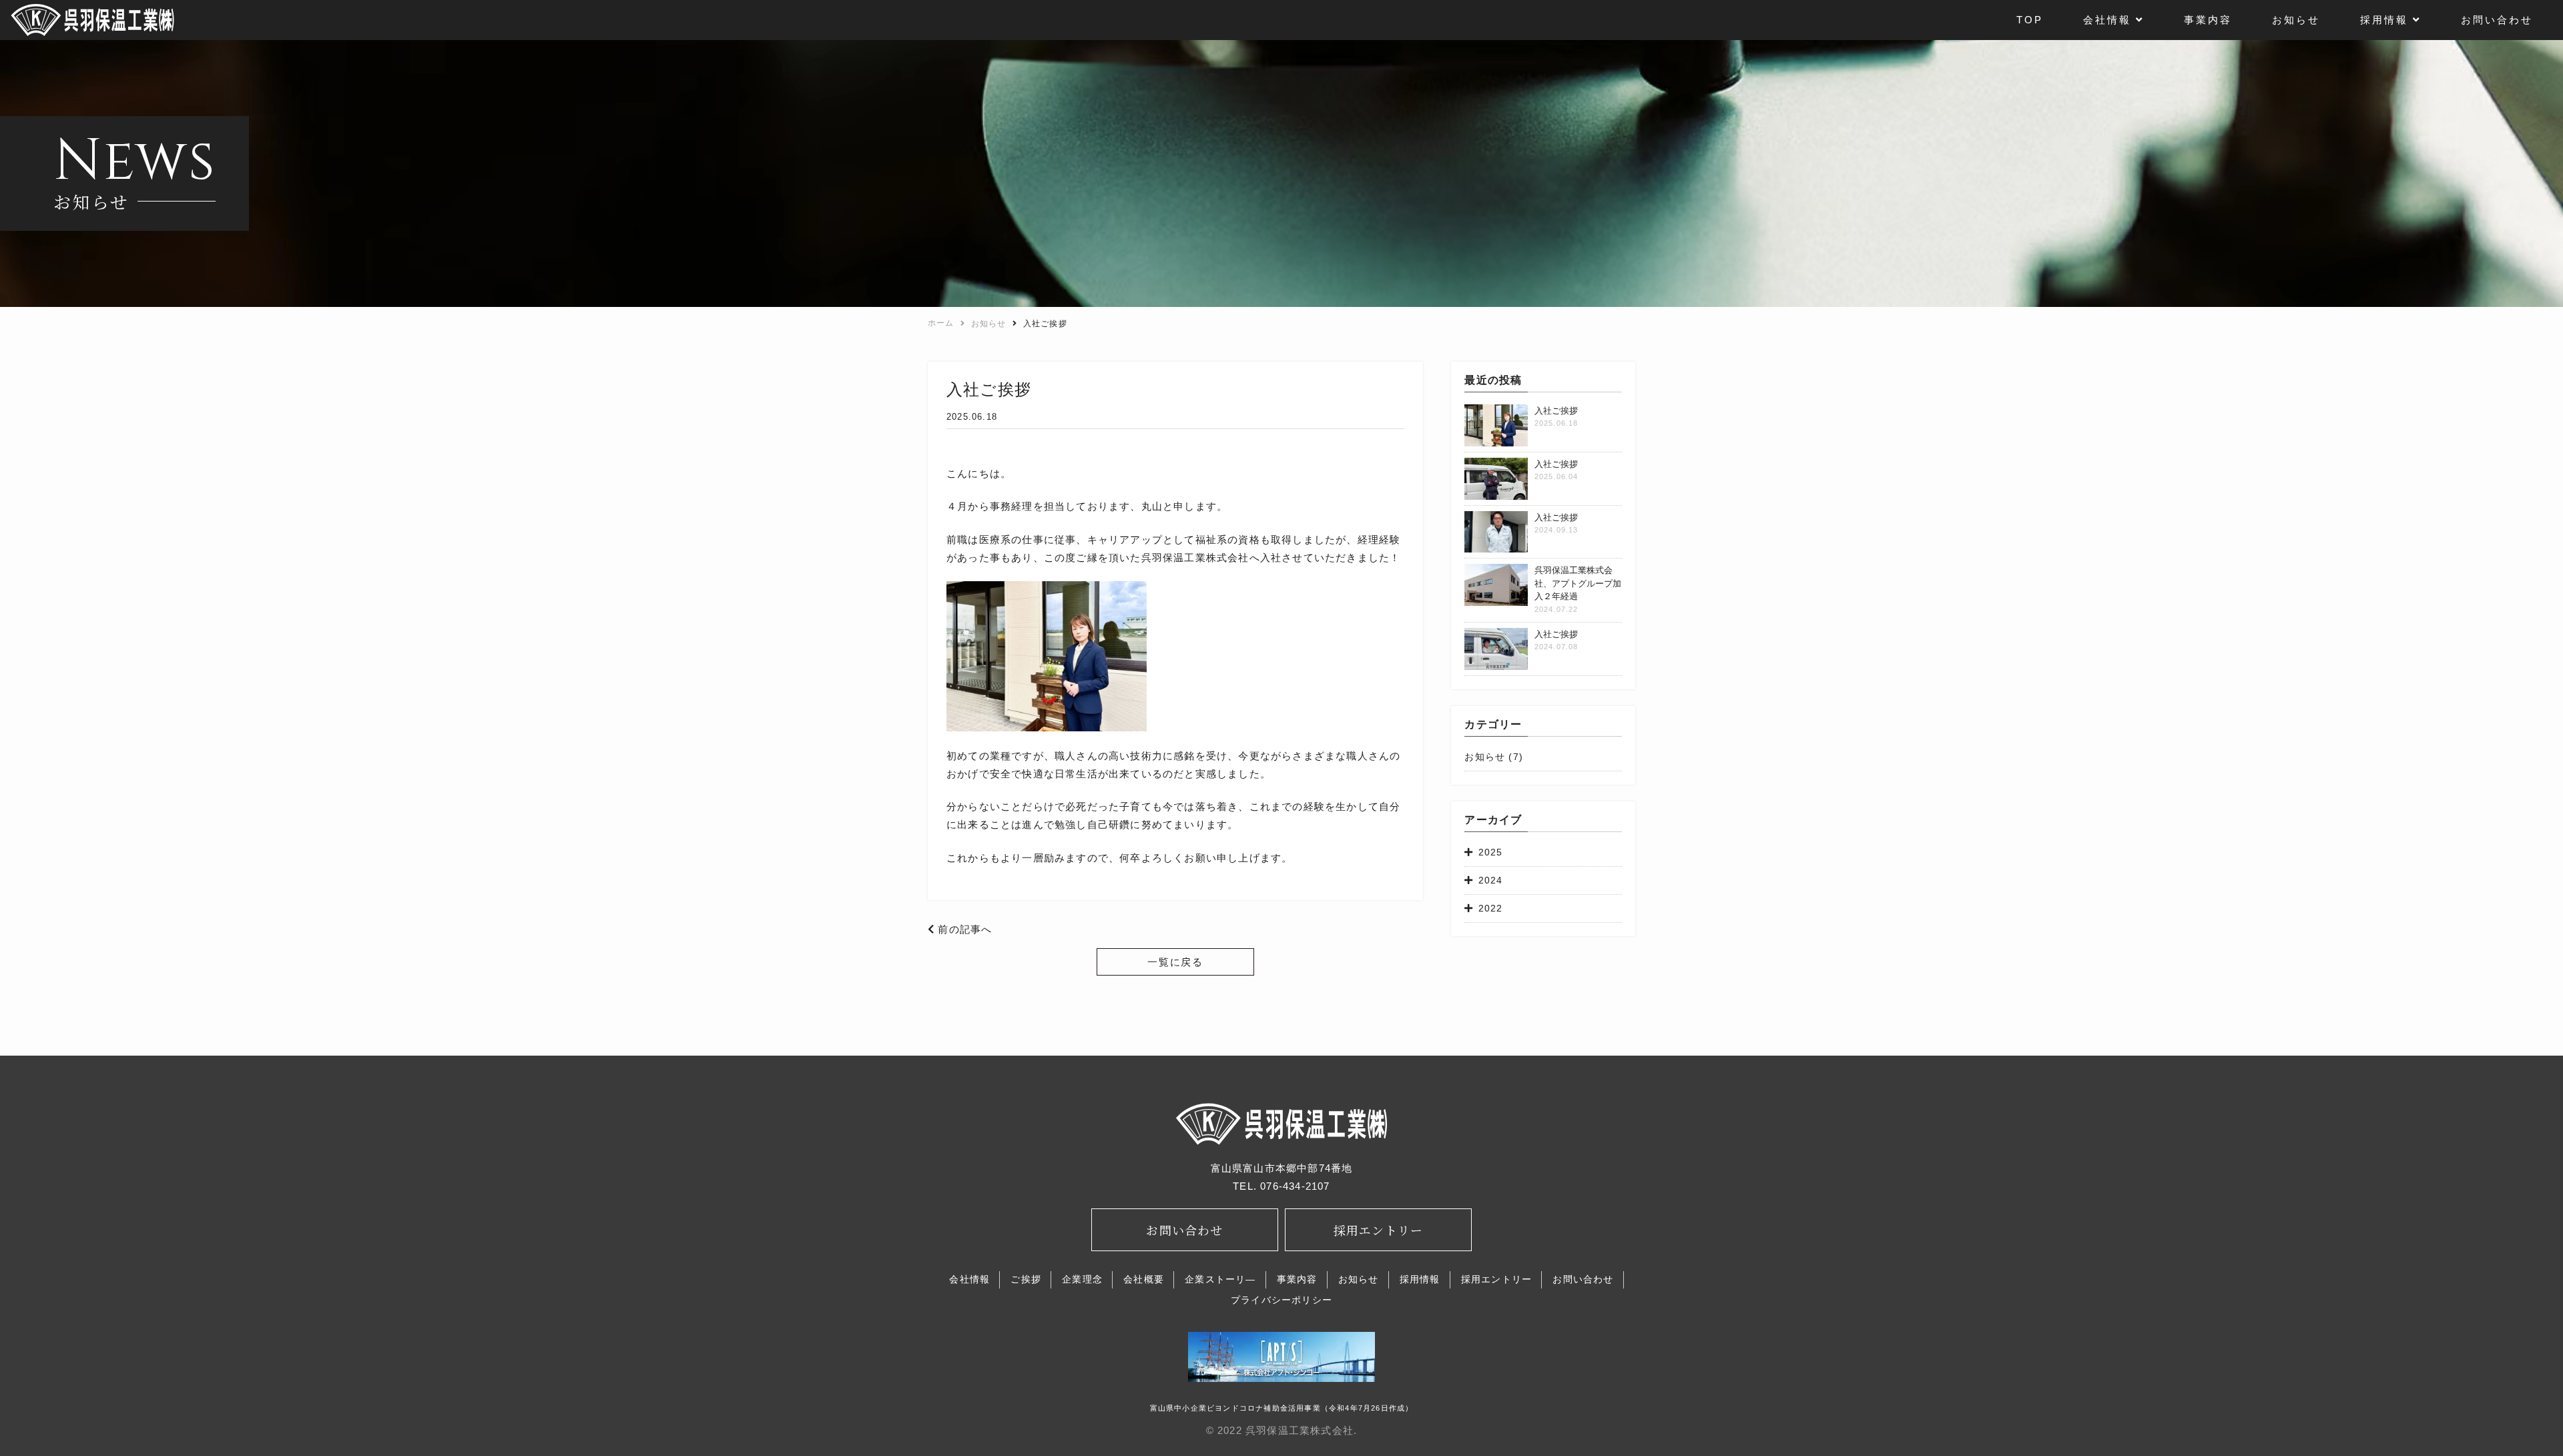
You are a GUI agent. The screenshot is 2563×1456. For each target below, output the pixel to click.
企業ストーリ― (1220, 1279)
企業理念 (1082, 1279)
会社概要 (1144, 1279)
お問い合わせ (1583, 1279)
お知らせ (1485, 757)
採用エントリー (1496, 1279)
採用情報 (1420, 1279)
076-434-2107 (1295, 1186)
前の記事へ (963, 929)
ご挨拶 (1026, 1279)
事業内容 (1297, 1279)
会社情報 (969, 1279)
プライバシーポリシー (1281, 1300)
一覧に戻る (1175, 962)
